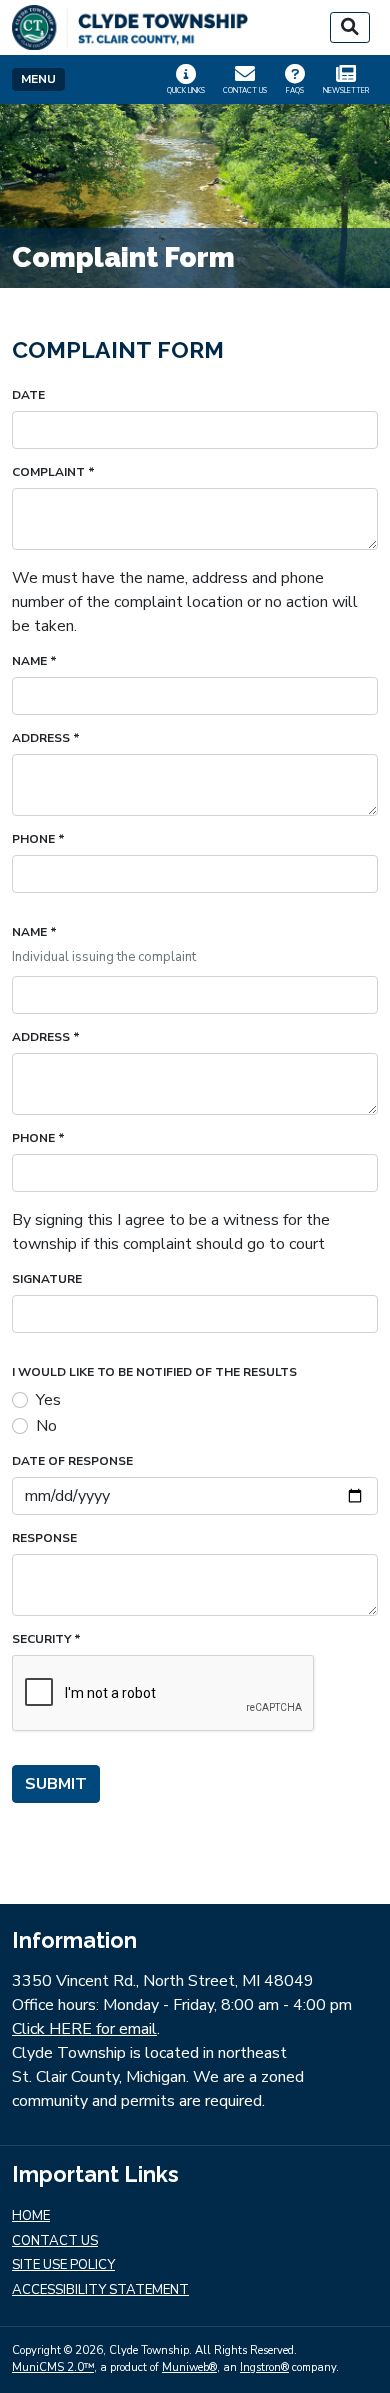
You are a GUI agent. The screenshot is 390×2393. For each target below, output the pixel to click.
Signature (47, 1279)
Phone (38, 839)
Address (46, 738)
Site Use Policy (63, 2265)
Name (34, 661)
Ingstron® (264, 2367)
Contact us (55, 2241)
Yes (48, 1400)
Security (46, 1639)
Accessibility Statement (100, 2290)
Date (28, 395)
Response (44, 1538)
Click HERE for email (84, 2029)
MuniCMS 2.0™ (53, 2367)
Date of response (72, 1461)
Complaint (53, 472)
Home (31, 2216)
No (46, 1426)
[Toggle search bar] (350, 27)
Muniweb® (189, 2367)
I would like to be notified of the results (154, 1372)
